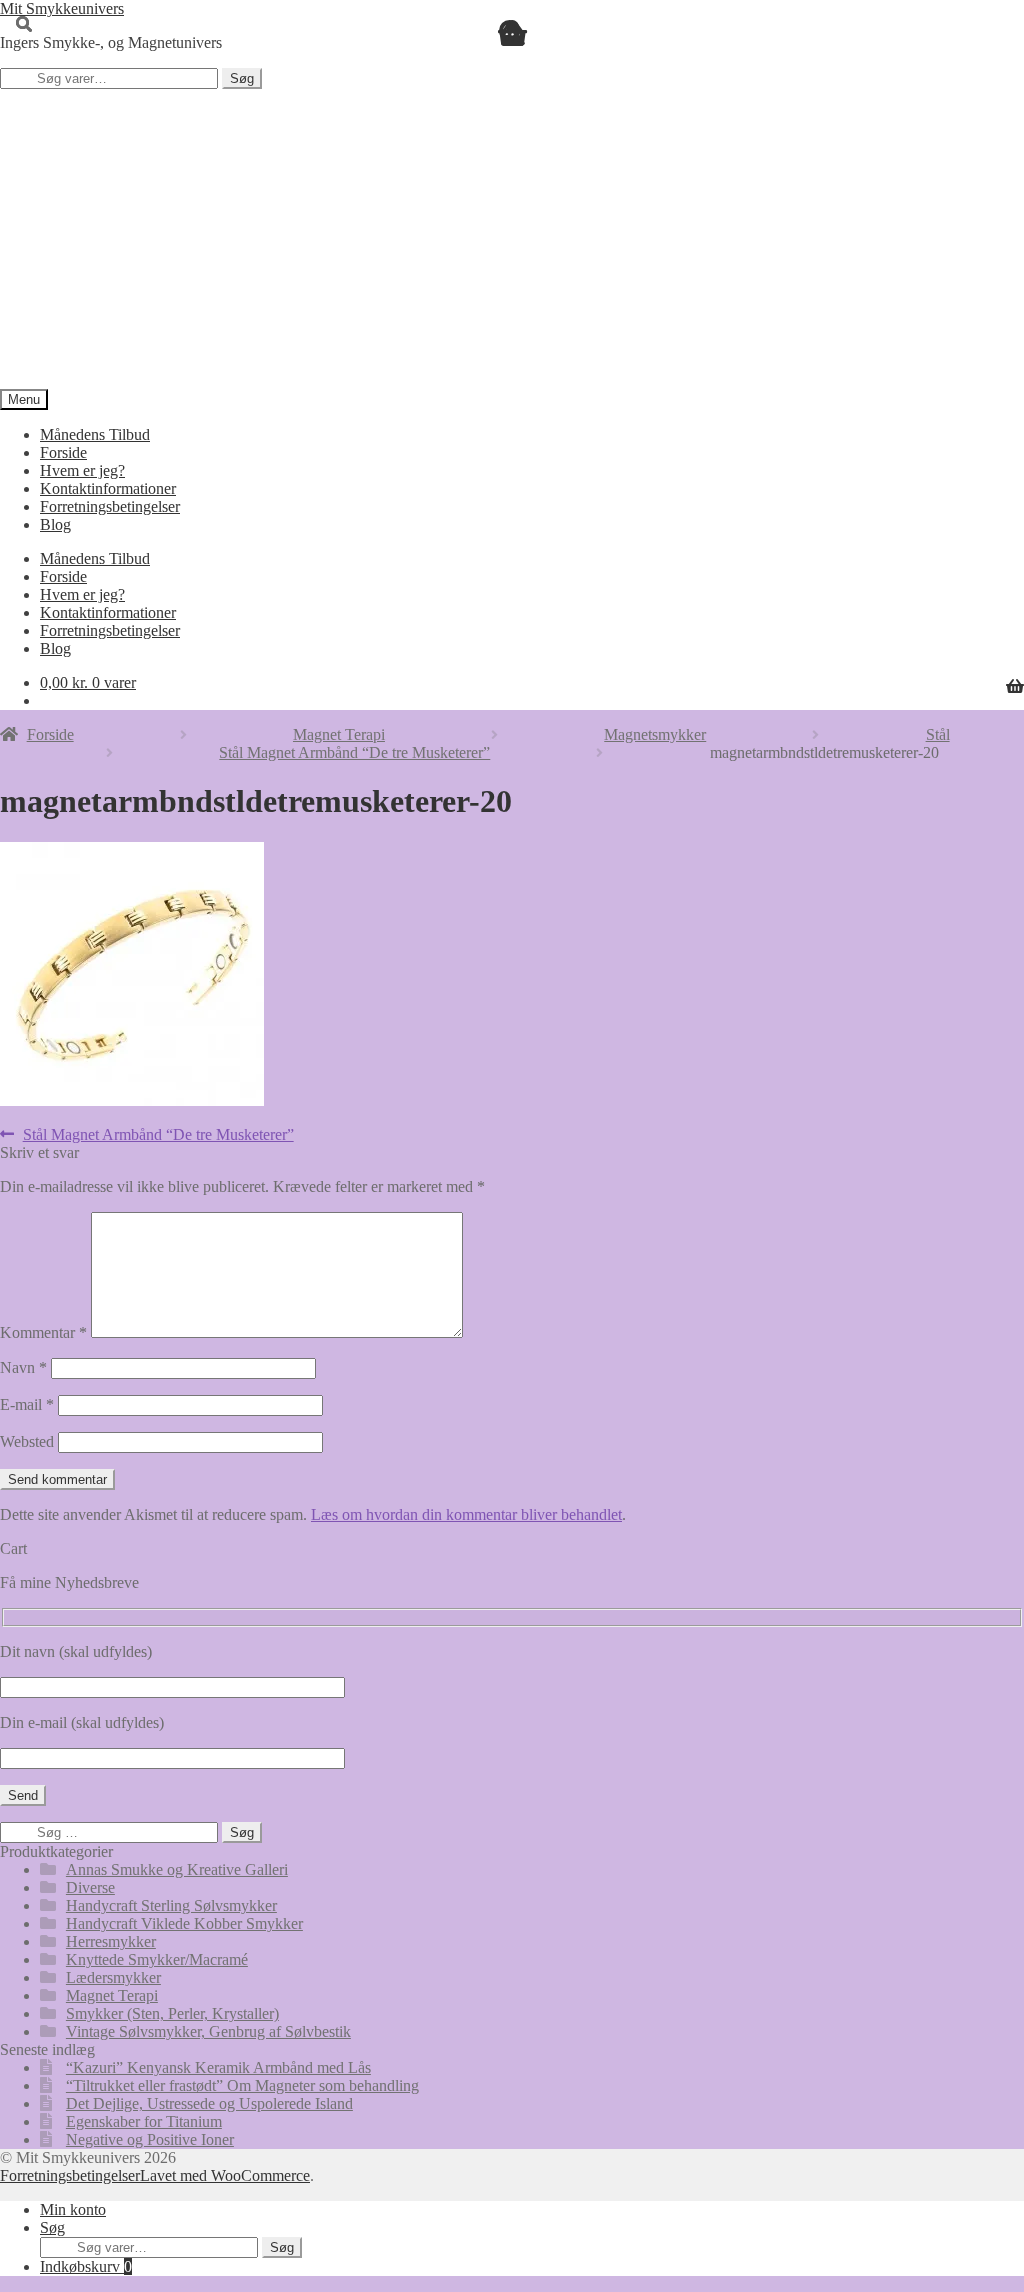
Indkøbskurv (86, 2266)
